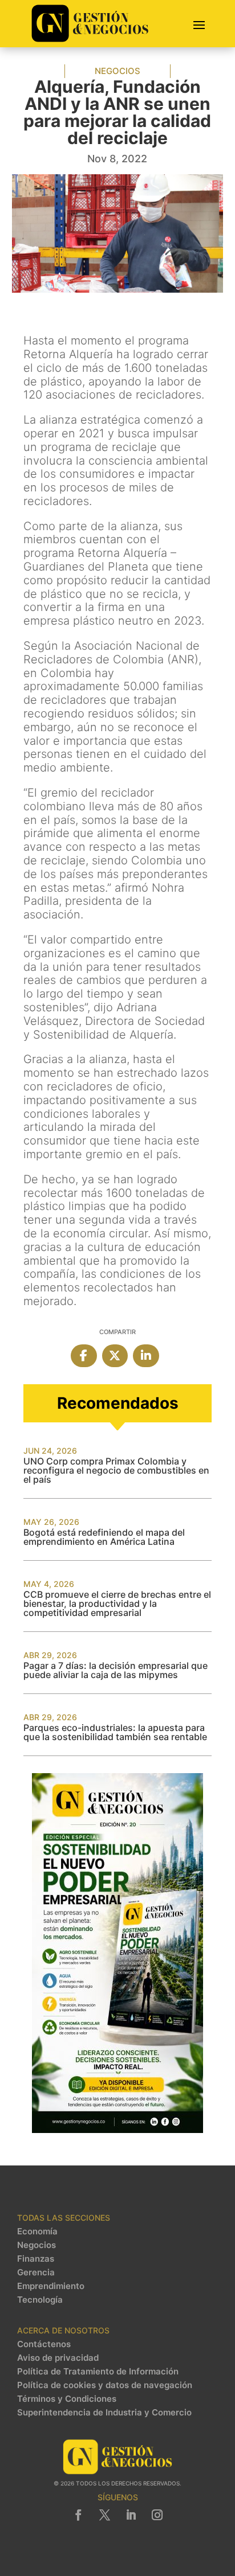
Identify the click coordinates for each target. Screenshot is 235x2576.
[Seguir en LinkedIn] (131, 2515)
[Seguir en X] (104, 2515)
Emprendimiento (51, 2286)
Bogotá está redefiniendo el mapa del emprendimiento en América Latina (104, 1537)
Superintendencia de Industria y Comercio (104, 2413)
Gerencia (36, 2273)
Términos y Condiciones (67, 2399)
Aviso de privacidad (58, 2358)
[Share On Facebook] (84, 1356)
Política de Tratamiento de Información (98, 2372)
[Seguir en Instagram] (157, 2515)
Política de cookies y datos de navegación (105, 2385)
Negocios (117, 71)
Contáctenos (44, 2344)
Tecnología (40, 2300)
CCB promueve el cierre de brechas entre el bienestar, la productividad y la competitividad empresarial (117, 1603)
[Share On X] (115, 1356)
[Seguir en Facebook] (78, 2515)
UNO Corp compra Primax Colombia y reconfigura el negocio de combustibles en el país (116, 1470)
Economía (37, 2232)
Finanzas (36, 2259)
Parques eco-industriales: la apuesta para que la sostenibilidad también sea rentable (115, 1732)
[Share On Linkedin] (146, 1356)
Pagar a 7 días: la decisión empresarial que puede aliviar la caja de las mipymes (116, 1670)
